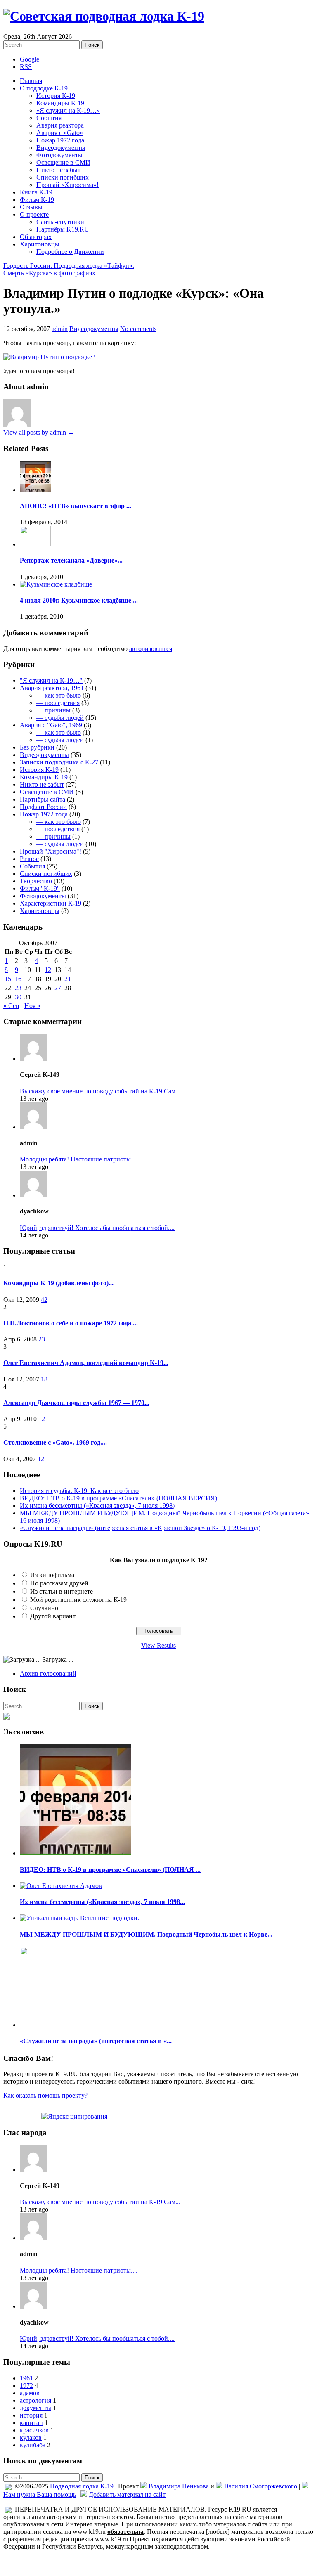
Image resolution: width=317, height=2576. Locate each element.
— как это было (59, 695)
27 (58, 988)
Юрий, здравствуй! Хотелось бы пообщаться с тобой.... (97, 1228)
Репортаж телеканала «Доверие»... (71, 560)
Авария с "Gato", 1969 (51, 725)
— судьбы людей (60, 718)
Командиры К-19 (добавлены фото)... (58, 1283)
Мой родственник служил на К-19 (78, 1600)
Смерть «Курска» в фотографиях (49, 273)
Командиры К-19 (60, 103)
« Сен (11, 1006)
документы (35, 2408)
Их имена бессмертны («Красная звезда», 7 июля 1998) (97, 1506)
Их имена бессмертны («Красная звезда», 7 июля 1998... (102, 1902)
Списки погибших (63, 177)
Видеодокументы (61, 148)
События (49, 118)
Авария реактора (60, 125)
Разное (29, 859)
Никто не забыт (58, 170)
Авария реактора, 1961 (52, 688)
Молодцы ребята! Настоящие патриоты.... (79, 1159)
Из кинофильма (52, 1575)
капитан (31, 2423)
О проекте (34, 214)
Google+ (31, 59)
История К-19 (56, 96)
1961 (26, 2378)
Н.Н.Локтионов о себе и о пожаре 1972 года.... (71, 1323)
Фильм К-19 (37, 200)
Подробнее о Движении (70, 252)
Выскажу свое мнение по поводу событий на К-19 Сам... (100, 1091)
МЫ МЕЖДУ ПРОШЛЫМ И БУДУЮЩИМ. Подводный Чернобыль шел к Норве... (146, 1934)
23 (18, 988)
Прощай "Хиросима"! (51, 851)
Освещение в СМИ (63, 162)
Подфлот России (43, 807)
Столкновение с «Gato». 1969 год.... (55, 1442)
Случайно (44, 1608)
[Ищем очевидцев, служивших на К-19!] (7, 1714)
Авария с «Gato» (60, 133)
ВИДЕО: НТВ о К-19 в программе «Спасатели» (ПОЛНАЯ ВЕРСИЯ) (118, 1498)
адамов (30, 2393)
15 (8, 979)
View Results (158, 1645)
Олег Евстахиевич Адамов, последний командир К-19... (86, 1363)
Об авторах (36, 237)
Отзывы (31, 207)
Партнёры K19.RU (63, 229)
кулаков (31, 2438)
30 (18, 997)
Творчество (36, 881)
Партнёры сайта (43, 799)
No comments (138, 329)
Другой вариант (53, 1616)
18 (44, 1379)
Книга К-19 (36, 192)
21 (68, 979)
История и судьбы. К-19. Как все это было (79, 1491)
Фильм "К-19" (40, 888)
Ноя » (32, 1006)
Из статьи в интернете (62, 1591)
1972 (26, 2386)
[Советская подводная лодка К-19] (104, 16)
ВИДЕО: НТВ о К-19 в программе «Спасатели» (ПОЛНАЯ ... (110, 1870)
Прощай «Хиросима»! (67, 185)
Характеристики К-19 (51, 903)
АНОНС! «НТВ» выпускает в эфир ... (76, 506)
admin (60, 329)
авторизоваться (151, 649)
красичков (34, 2430)
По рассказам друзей (59, 1583)
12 (48, 970)
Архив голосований (48, 1674)
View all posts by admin (39, 432)
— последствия (58, 703)
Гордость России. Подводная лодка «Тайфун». (69, 266)
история (31, 2415)
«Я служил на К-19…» (68, 110)
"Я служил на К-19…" (51, 680)
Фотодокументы (59, 155)
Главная (31, 81)
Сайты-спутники (60, 222)
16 (18, 979)
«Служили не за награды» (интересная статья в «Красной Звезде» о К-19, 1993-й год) (140, 1528)
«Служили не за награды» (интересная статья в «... (96, 2041)
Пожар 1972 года (60, 140)
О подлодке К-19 (44, 88)
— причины (53, 710)
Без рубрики (37, 747)
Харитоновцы (40, 244)
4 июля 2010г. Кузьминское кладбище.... (79, 600)
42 (44, 1300)
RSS (26, 67)
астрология (35, 2400)
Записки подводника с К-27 (59, 762)
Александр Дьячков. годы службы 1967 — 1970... (76, 1403)
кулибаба (33, 2445)
